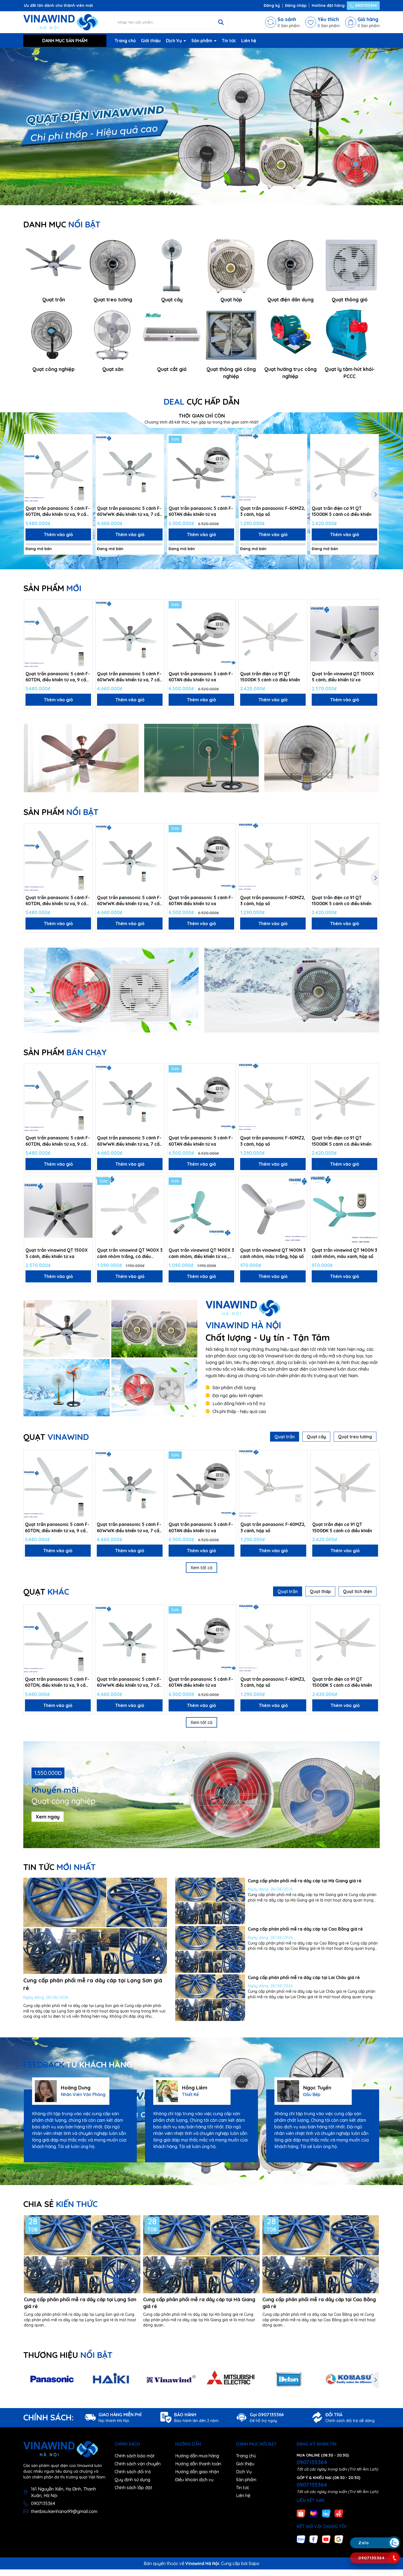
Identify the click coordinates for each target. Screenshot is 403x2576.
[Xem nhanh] (86, 459)
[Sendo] (339, 2513)
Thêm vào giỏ (58, 534)
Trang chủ (125, 41)
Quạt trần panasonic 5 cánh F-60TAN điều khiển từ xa (201, 511)
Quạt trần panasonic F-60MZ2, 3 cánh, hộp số (273, 511)
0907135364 (365, 5)
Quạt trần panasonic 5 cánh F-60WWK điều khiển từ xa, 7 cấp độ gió (130, 511)
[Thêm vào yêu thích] (86, 440)
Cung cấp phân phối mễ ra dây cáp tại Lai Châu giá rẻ (304, 1977)
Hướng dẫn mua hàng (197, 2456)
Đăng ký (272, 5)
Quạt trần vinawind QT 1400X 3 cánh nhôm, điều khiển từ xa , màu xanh (201, 1253)
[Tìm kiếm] (221, 22)
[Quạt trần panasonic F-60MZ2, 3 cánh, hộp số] (273, 468)
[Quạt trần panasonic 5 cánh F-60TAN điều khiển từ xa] (201, 468)
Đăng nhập (296, 5)
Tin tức (229, 41)
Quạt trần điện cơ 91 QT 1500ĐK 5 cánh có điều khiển (342, 511)
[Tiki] (326, 2513)
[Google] (339, 2539)
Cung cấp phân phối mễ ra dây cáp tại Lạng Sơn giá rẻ (80, 2303)
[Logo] (61, 22)
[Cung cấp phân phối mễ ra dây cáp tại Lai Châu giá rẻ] (210, 1998)
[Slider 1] (201, 126)
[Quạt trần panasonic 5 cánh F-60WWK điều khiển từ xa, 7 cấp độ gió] (130, 468)
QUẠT (56, 1437)
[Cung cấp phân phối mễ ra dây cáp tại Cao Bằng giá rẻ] (210, 1949)
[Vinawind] (66, 1329)
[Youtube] (326, 2539)
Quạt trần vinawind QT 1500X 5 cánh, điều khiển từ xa (343, 677)
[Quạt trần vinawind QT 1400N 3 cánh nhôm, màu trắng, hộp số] (273, 1210)
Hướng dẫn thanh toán (198, 2464)
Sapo (254, 2563)
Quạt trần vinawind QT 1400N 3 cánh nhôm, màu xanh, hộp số (344, 1253)
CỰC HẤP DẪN (202, 402)
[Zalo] (301, 2539)
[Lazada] (314, 2513)
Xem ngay (48, 1817)
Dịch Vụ (174, 41)
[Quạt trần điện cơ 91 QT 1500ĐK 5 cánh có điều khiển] (344, 468)
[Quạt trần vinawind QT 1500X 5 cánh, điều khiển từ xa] (344, 634)
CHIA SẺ (60, 2204)
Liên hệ (249, 41)
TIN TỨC (59, 1867)
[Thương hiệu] (52, 2380)
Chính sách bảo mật (135, 2456)
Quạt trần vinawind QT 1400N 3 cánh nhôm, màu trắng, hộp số (273, 1253)
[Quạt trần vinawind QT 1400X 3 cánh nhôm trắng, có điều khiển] (130, 1210)
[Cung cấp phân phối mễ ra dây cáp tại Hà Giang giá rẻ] (210, 1901)
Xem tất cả (201, 1568)
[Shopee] (301, 2513)
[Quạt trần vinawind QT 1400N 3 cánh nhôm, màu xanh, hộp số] (344, 1210)
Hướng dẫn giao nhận (197, 2472)
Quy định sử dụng (132, 2480)
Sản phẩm (202, 41)
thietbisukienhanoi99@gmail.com (64, 2511)
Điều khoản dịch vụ (194, 2480)
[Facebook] (314, 2539)
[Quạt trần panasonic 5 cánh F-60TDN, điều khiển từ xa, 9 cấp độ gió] (58, 468)
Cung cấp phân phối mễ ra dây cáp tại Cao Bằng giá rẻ (305, 1929)
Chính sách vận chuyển (138, 2464)
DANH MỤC (62, 224)
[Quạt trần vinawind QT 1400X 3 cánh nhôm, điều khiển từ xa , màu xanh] (201, 1210)
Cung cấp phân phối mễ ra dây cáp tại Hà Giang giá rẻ (305, 1881)
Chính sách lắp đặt (133, 2488)
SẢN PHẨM (52, 588)
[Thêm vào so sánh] (86, 450)
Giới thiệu (151, 41)
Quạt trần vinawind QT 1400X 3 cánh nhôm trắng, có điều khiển (130, 1253)
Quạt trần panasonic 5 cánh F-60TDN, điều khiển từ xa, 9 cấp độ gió (58, 511)
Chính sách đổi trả (133, 2472)
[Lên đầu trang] (394, 2510)
